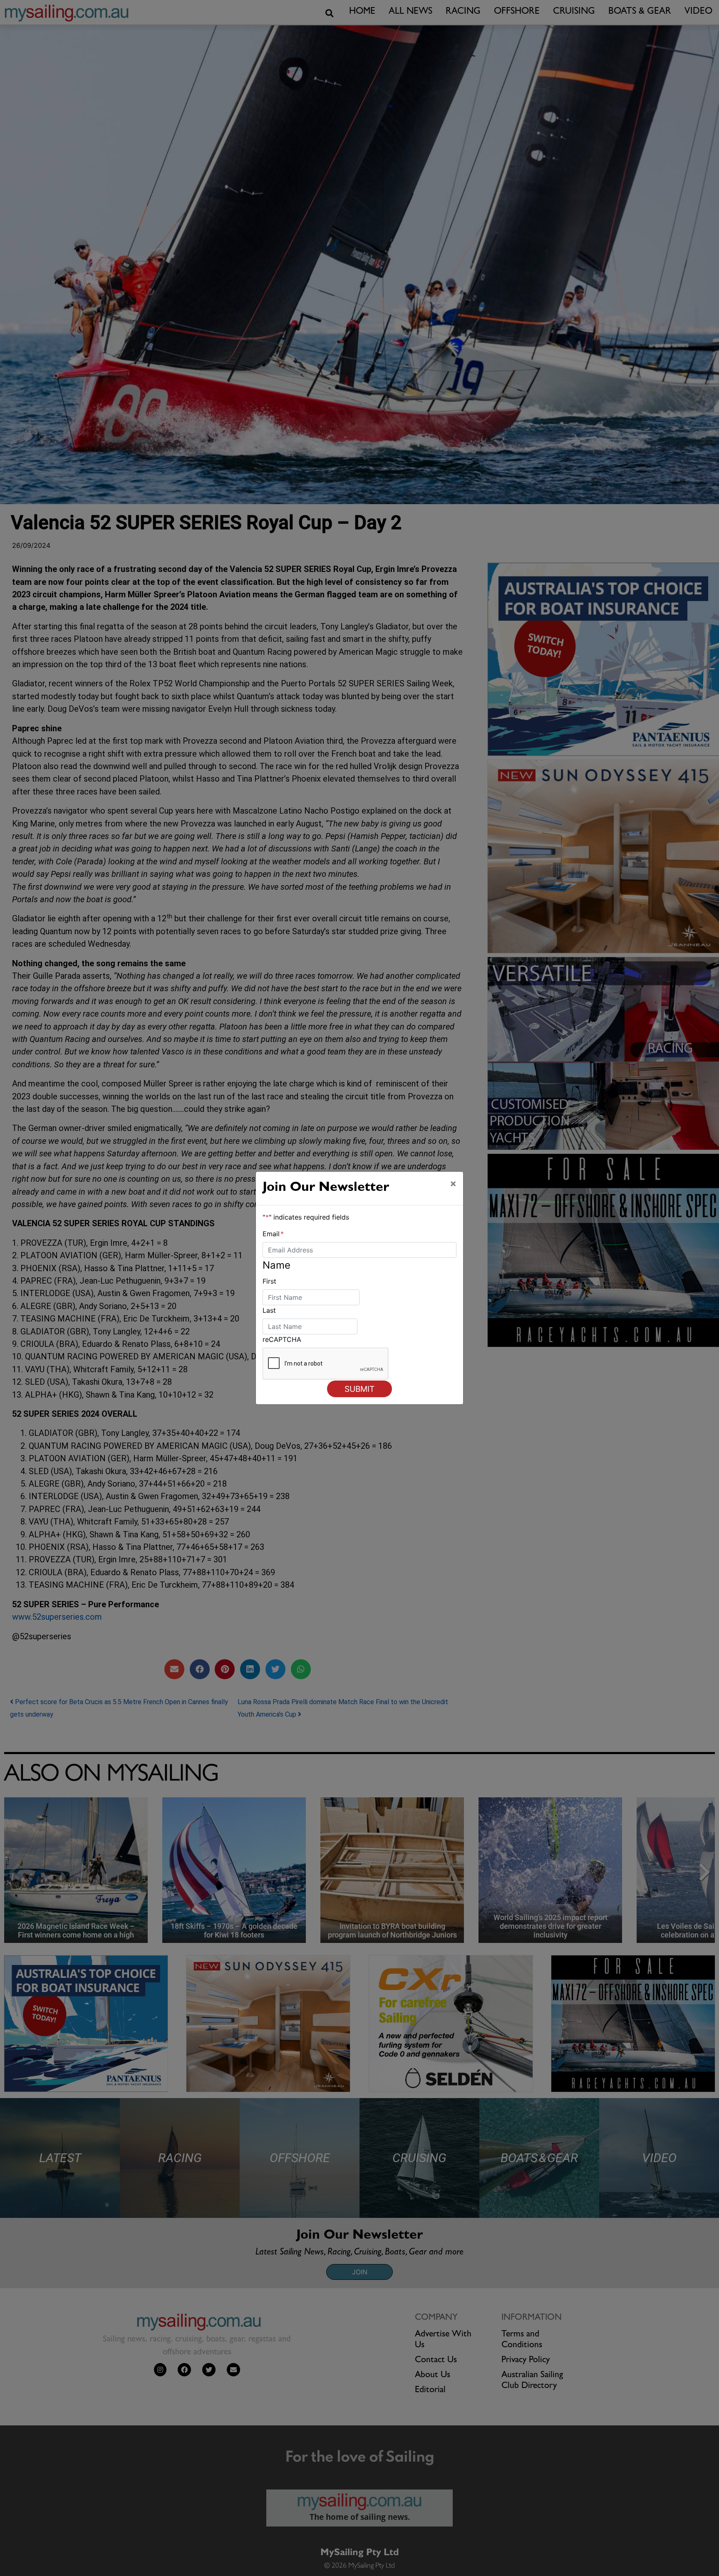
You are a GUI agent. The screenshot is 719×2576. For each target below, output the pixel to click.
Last (269, 1310)
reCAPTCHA (282, 1339)
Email (273, 1234)
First (269, 1281)
